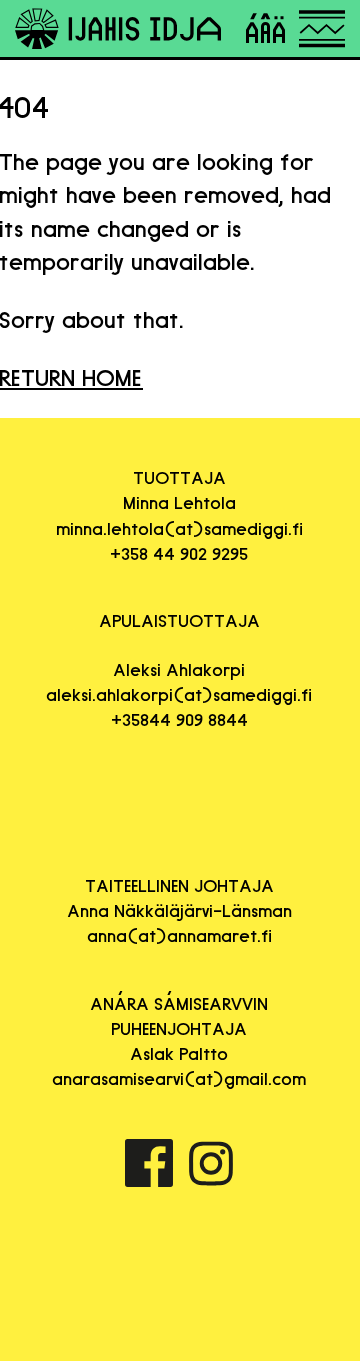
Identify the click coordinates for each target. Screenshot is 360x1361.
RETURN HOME (71, 377)
